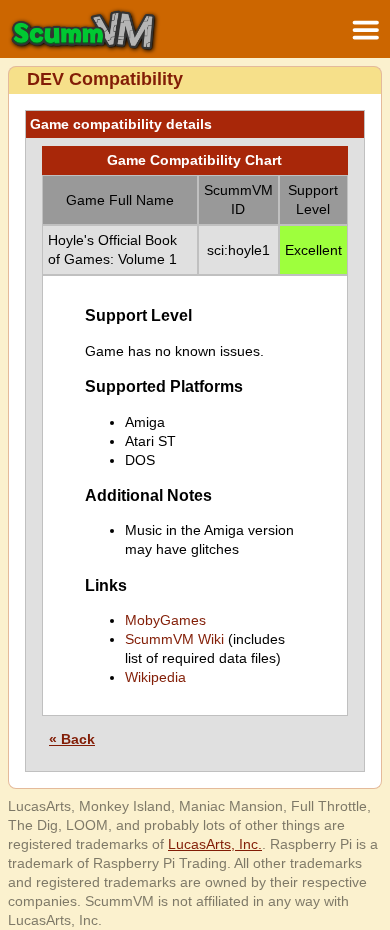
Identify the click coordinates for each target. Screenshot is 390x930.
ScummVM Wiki (174, 639)
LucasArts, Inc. (215, 844)
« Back (72, 739)
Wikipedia (155, 677)
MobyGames (165, 620)
